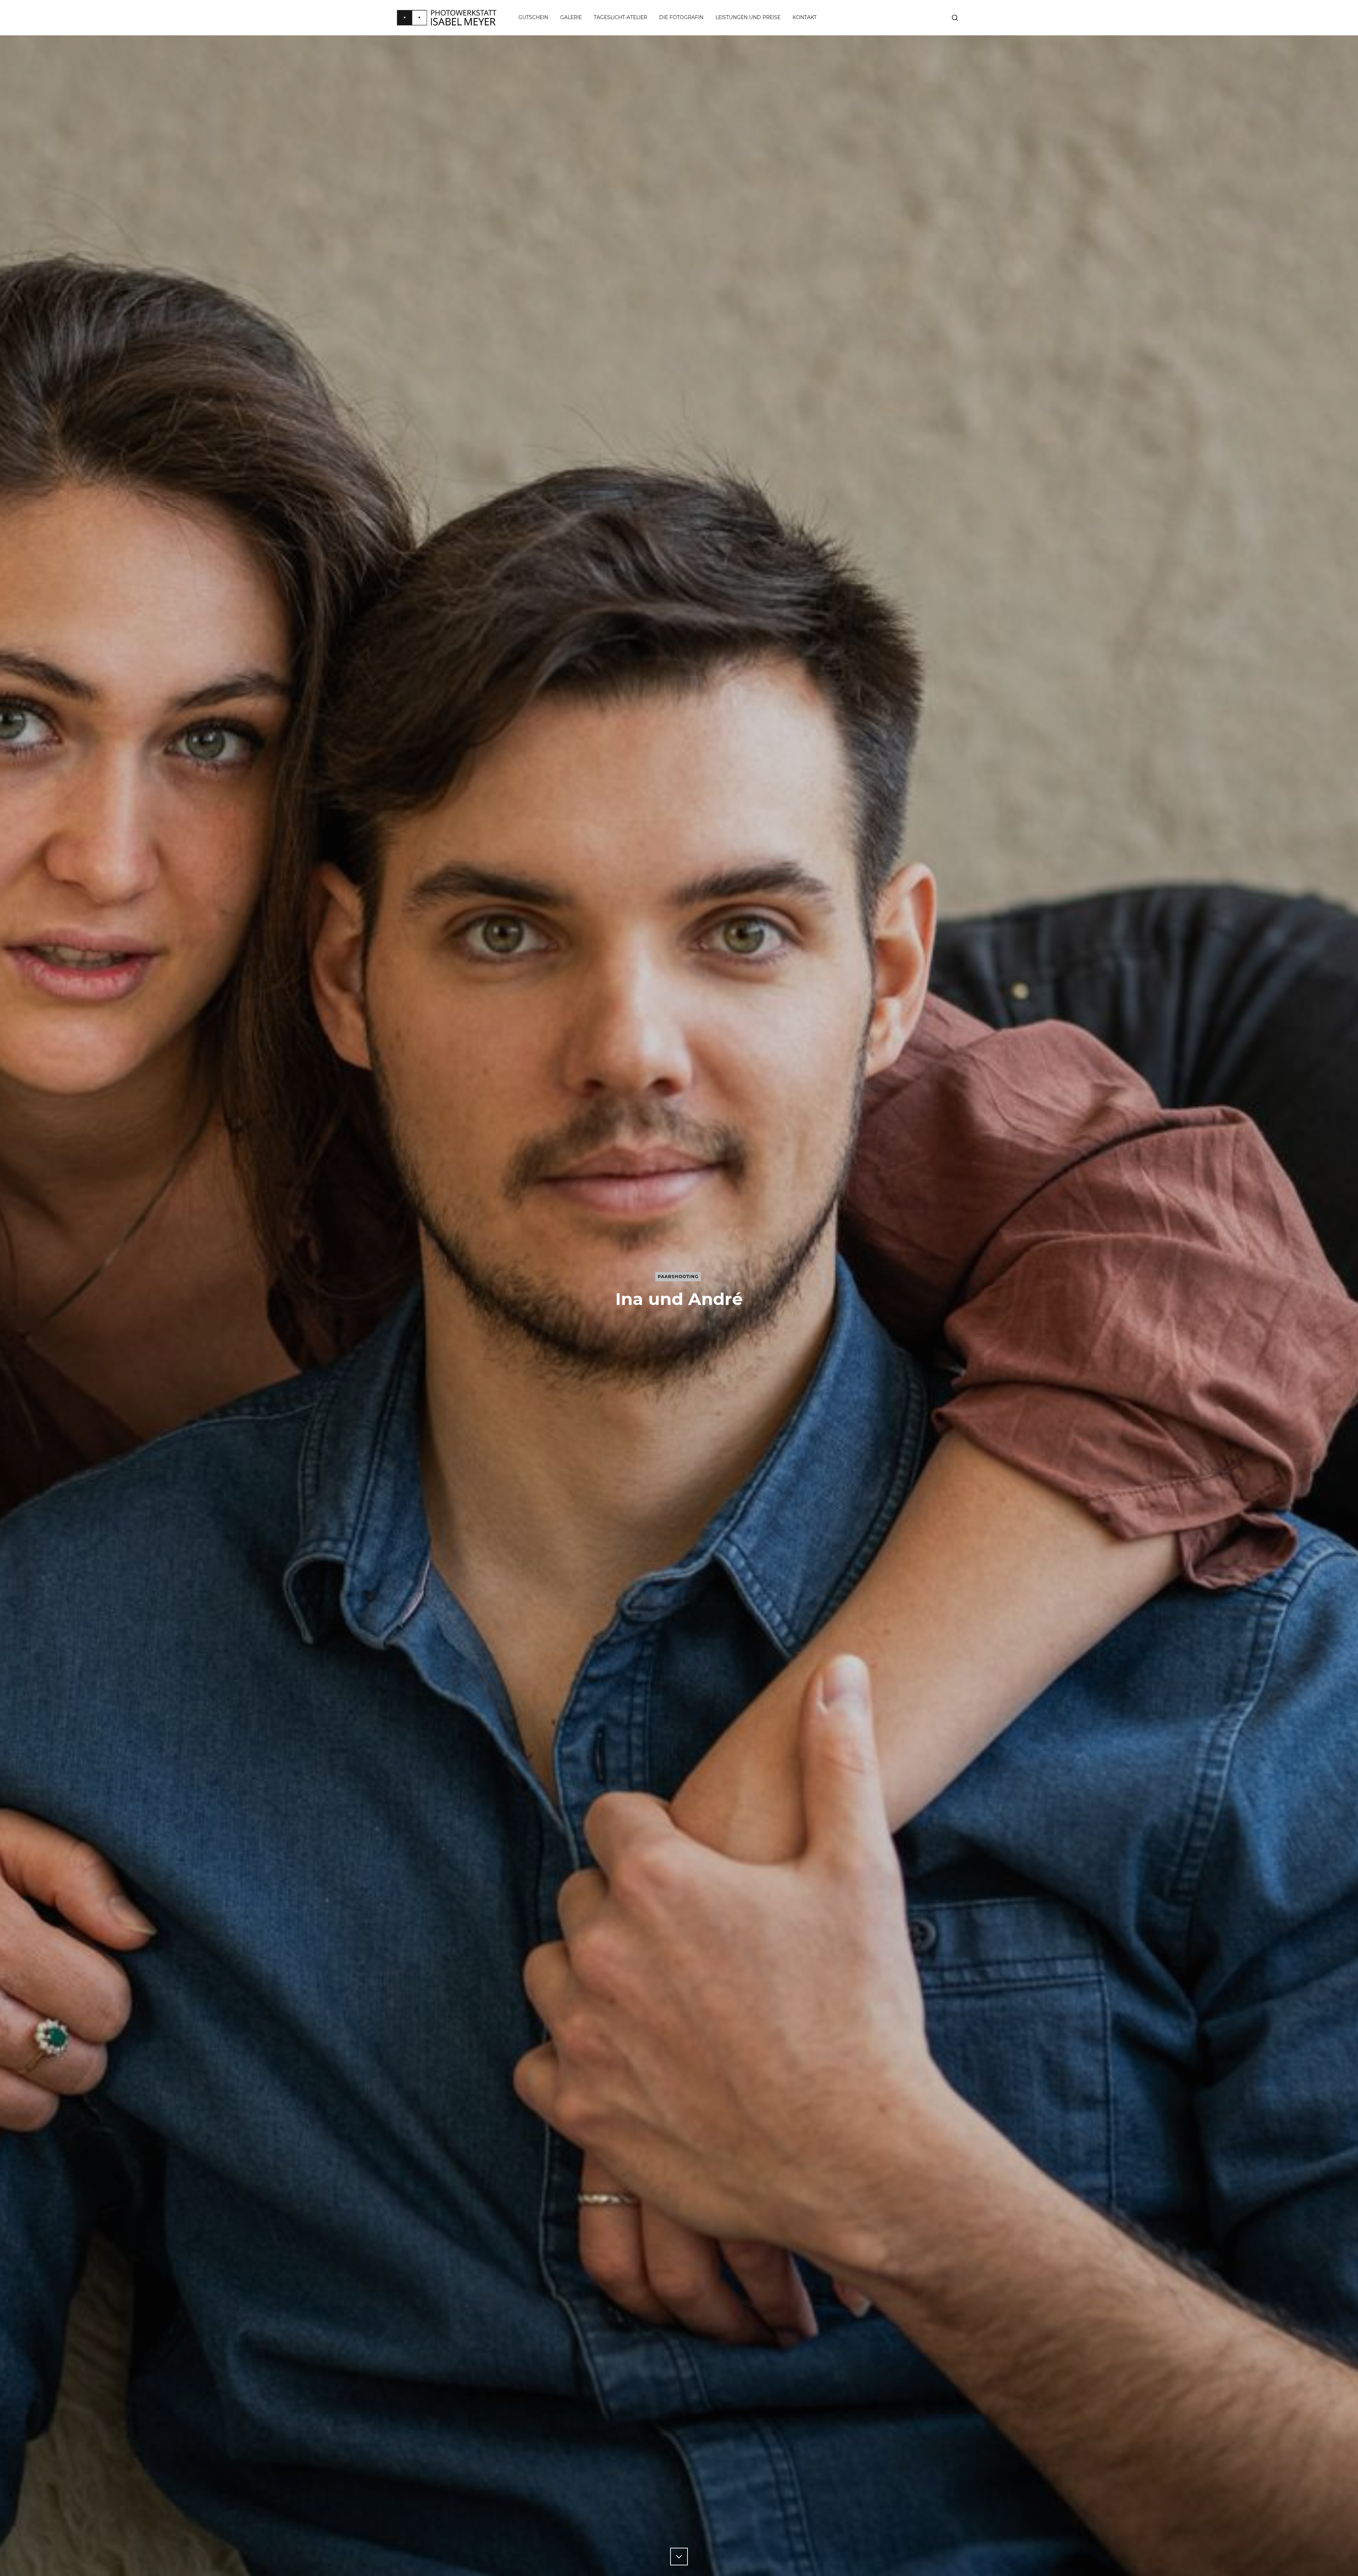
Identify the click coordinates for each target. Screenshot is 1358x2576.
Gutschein (533, 17)
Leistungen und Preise (748, 17)
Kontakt (805, 17)
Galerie (571, 17)
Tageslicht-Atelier (620, 17)
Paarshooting (678, 1277)
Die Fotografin (681, 17)
